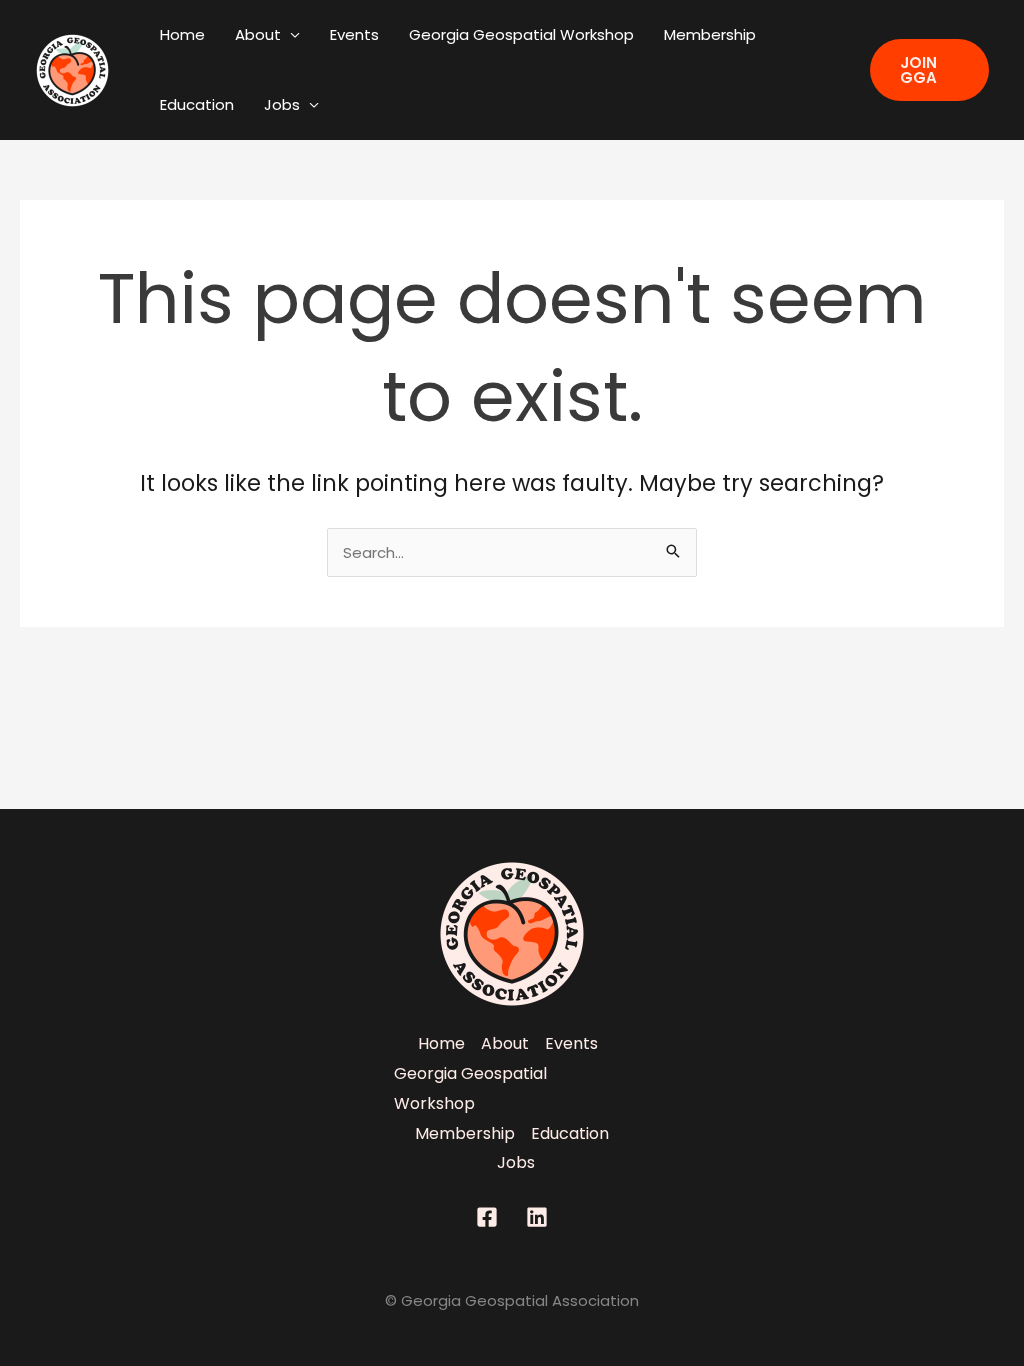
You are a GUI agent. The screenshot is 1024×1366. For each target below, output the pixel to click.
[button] (929, 70)
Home (182, 34)
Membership (710, 34)
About (258, 34)
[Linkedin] (537, 1217)
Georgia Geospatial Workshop (521, 34)
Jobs (282, 104)
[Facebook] (487, 1217)
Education (197, 104)
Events (354, 34)
